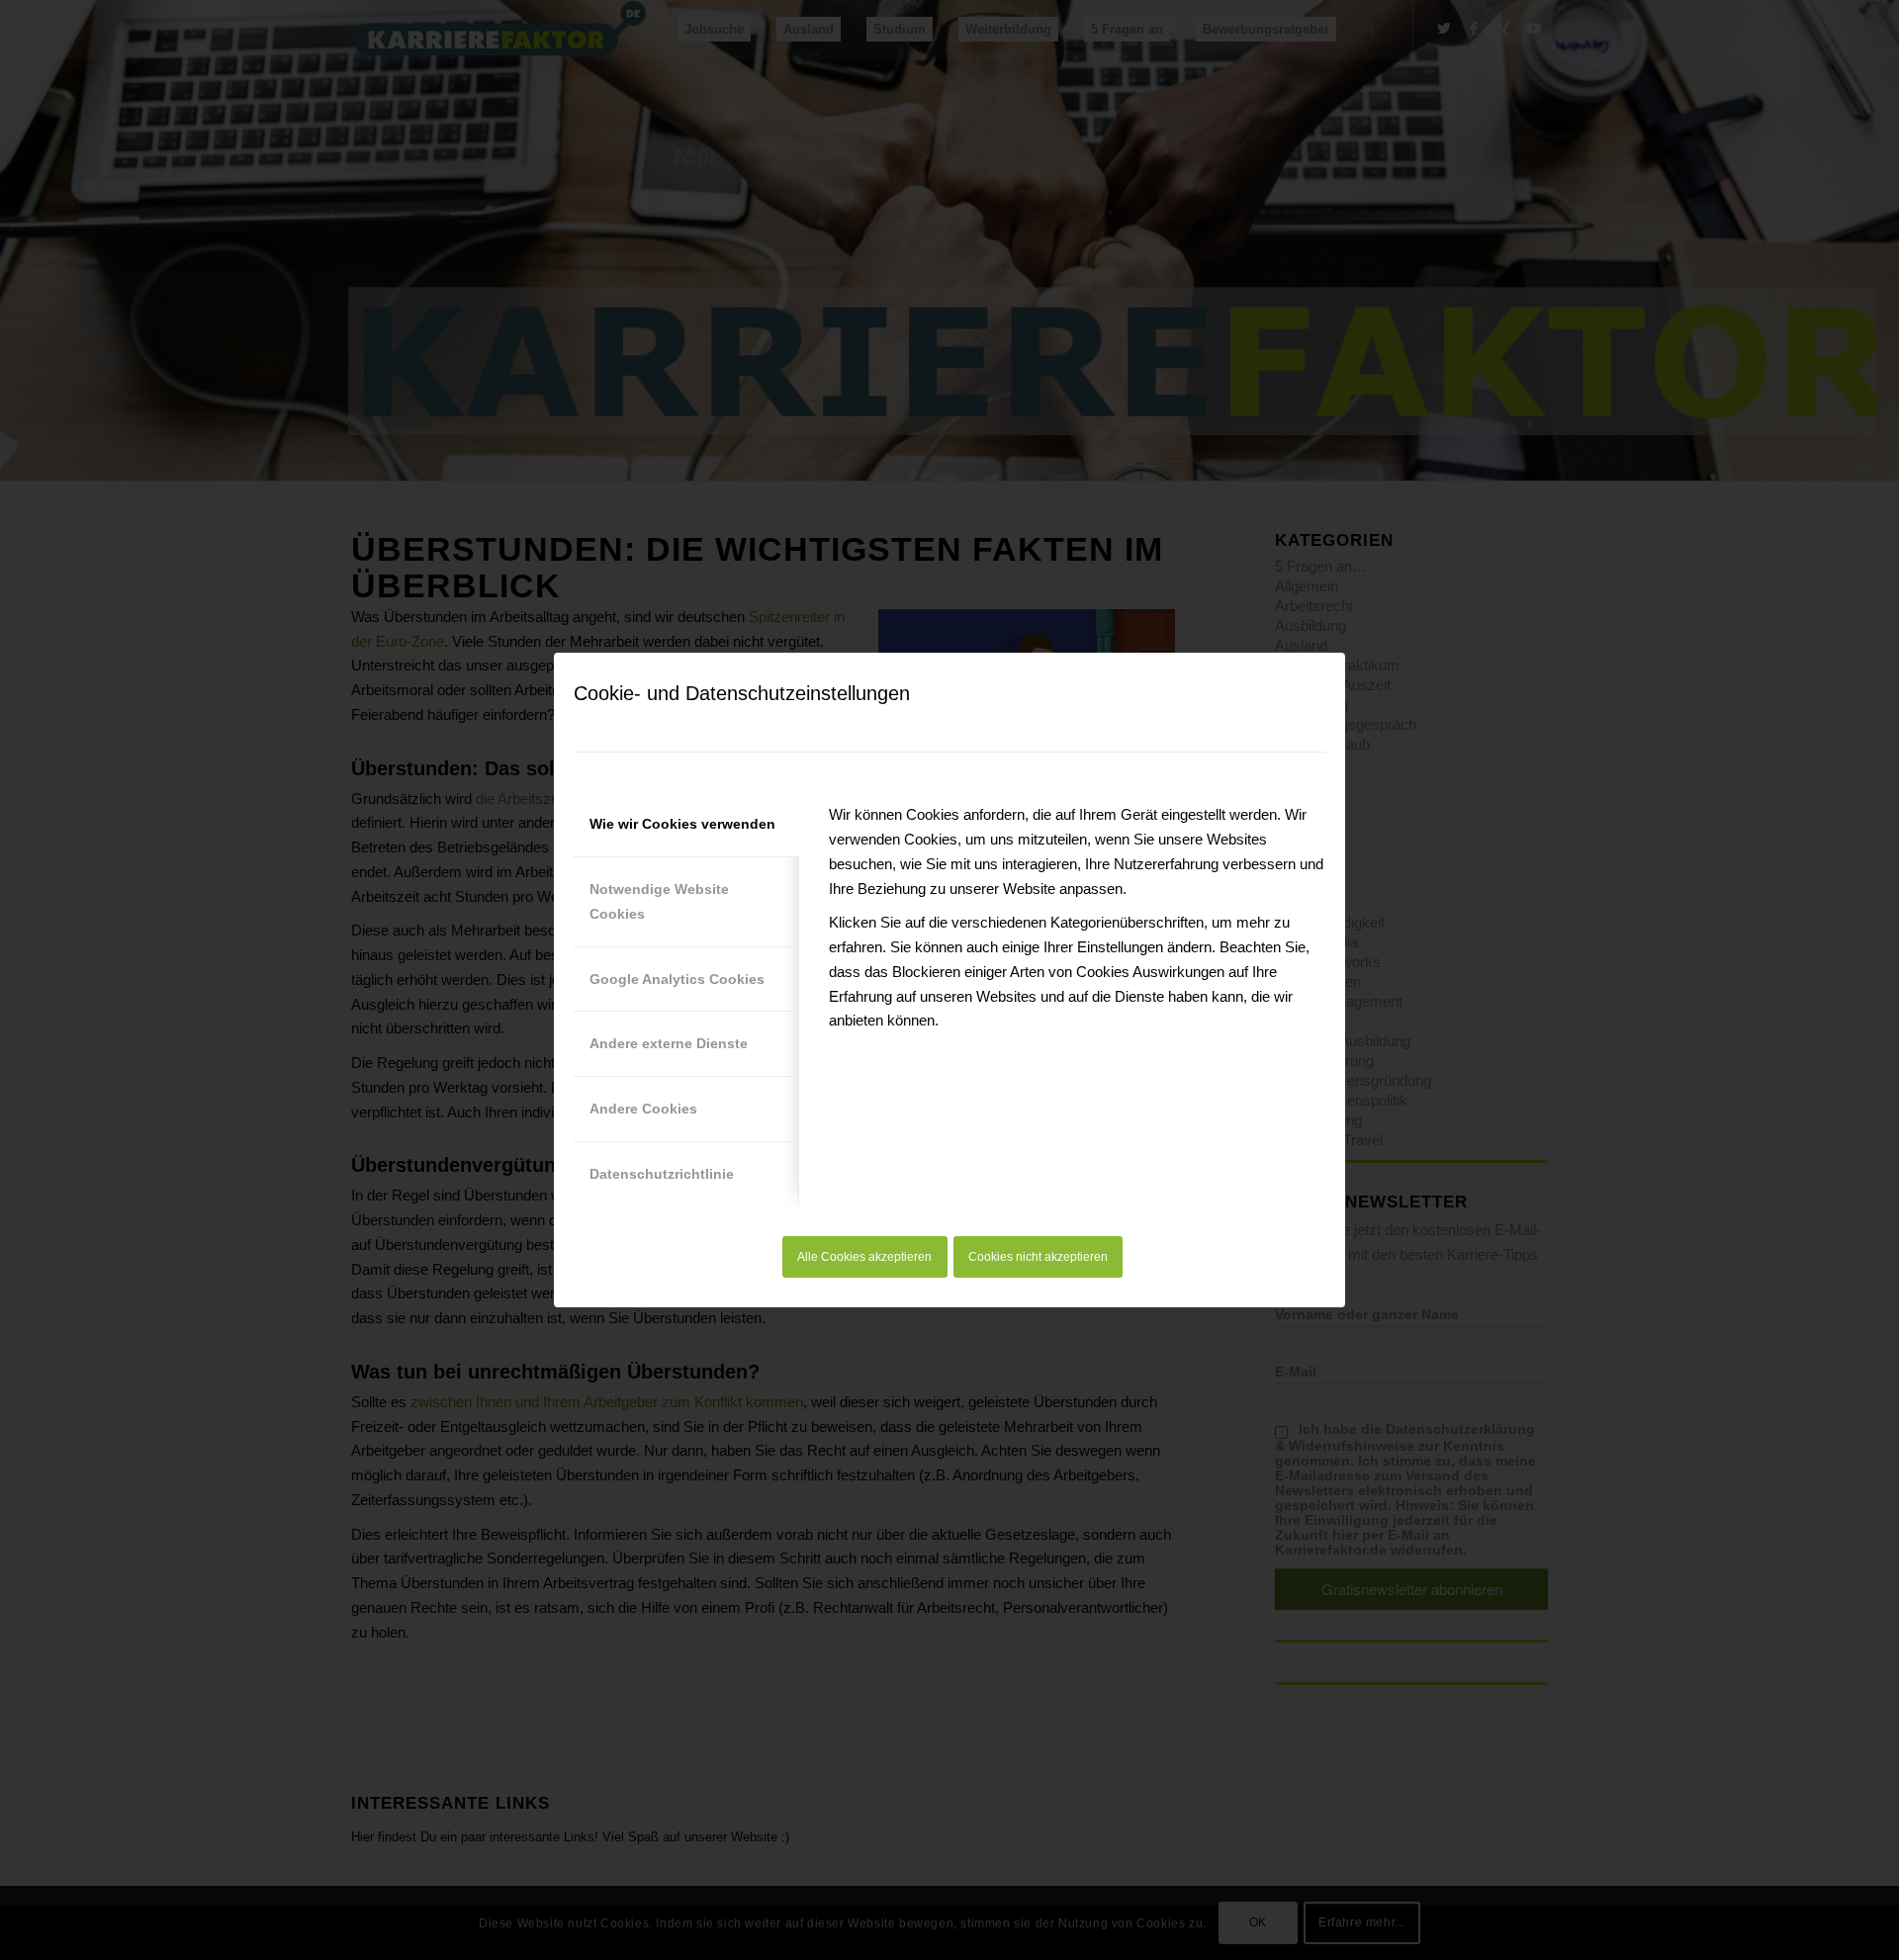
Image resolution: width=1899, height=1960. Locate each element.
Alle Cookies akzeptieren (864, 1257)
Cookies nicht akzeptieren (1038, 1257)
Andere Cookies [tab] (643, 1109)
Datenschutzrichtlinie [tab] (662, 1174)
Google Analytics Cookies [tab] (677, 979)
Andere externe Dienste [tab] (669, 1043)
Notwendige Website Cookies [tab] (659, 901)
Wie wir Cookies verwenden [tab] (682, 824)
